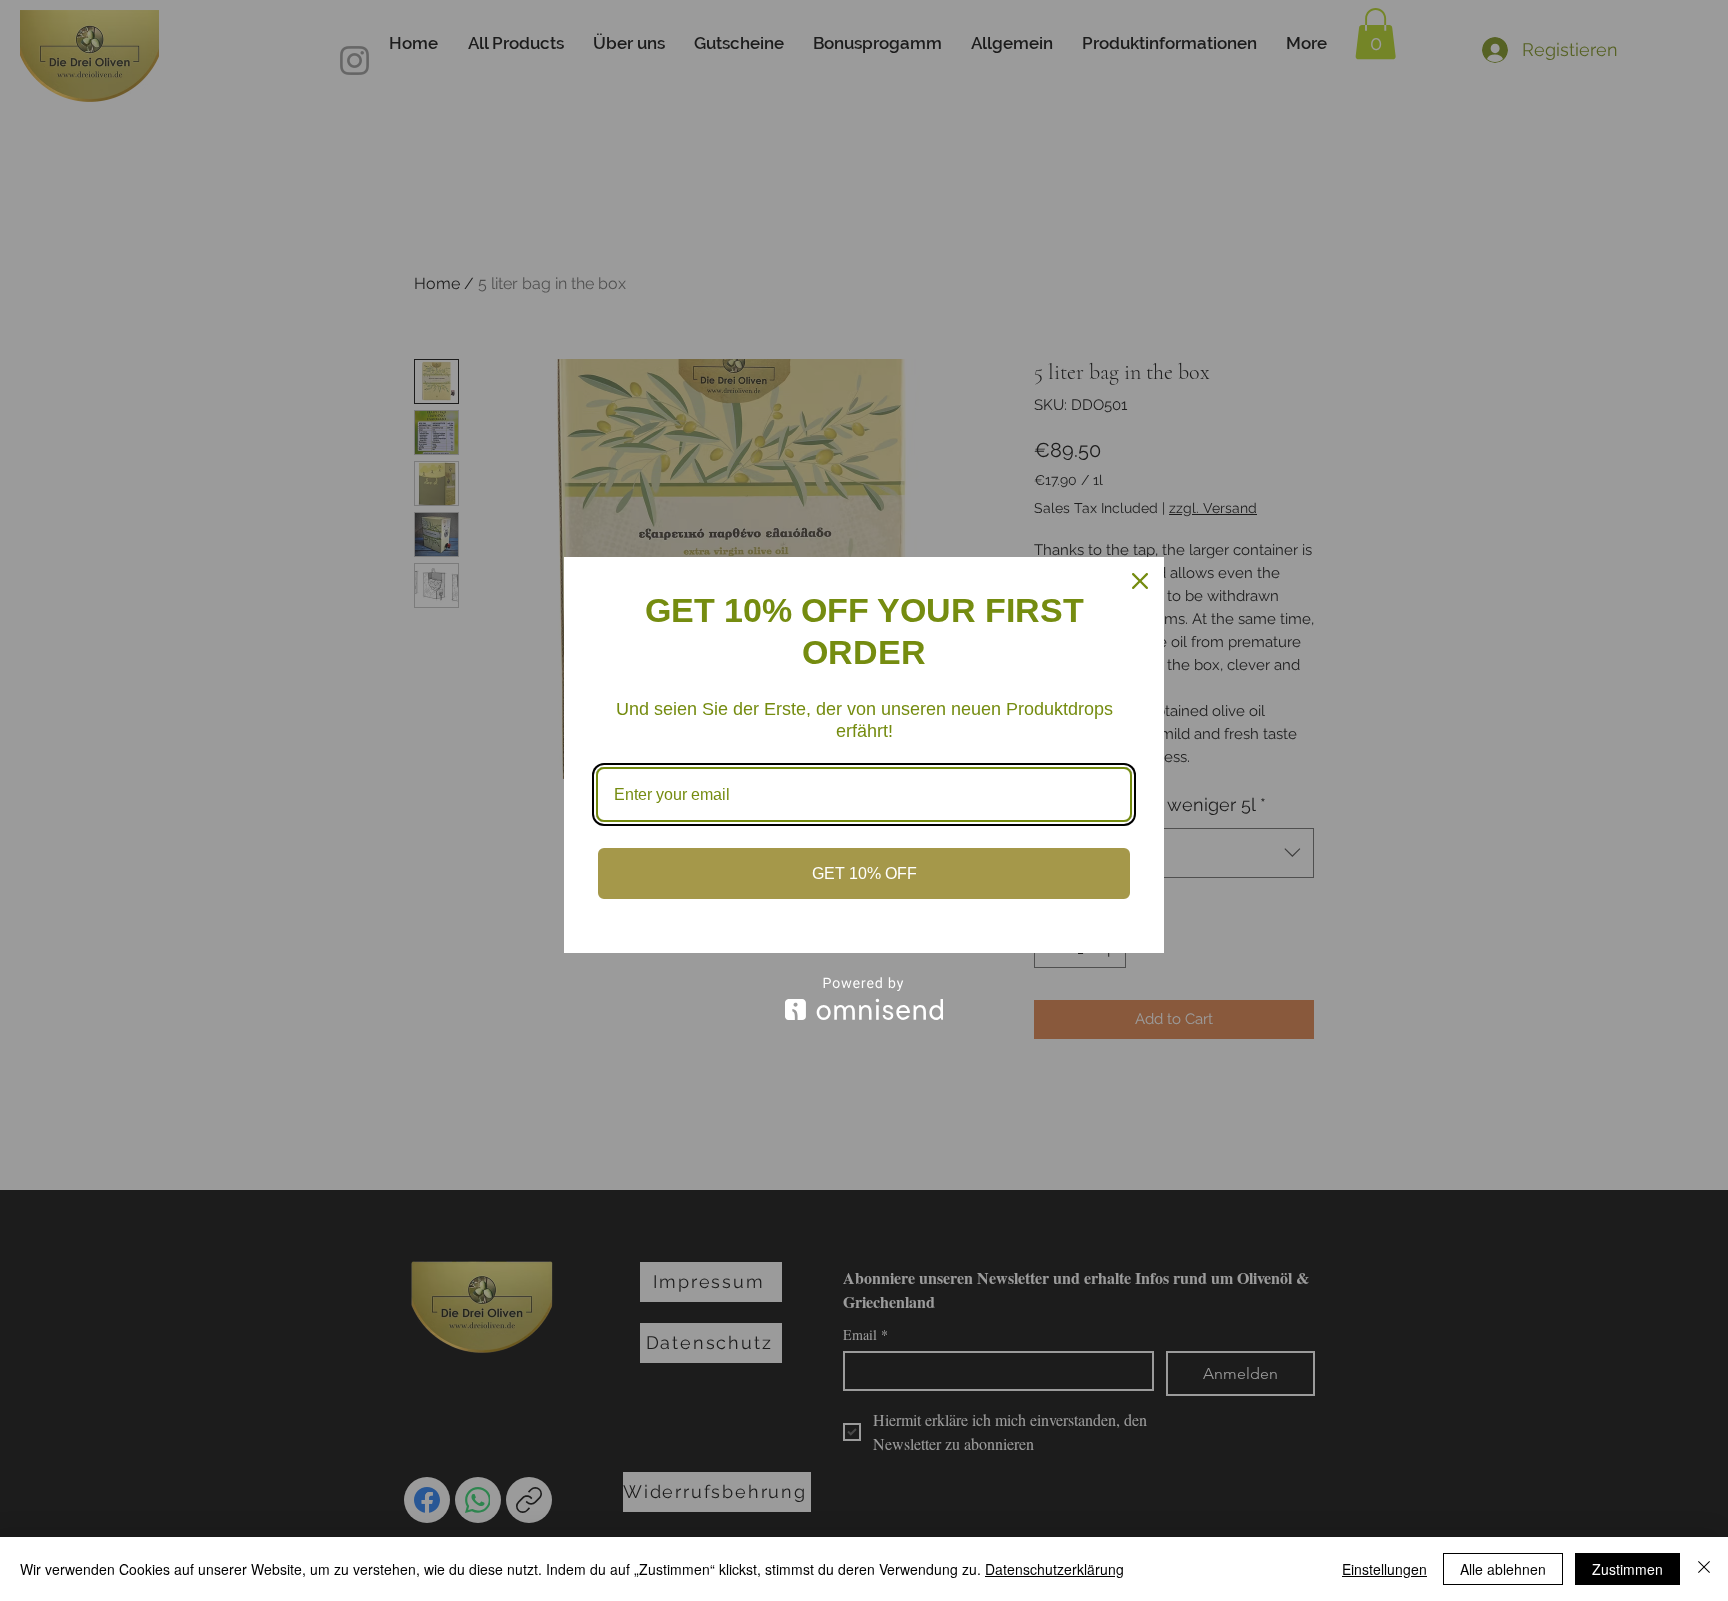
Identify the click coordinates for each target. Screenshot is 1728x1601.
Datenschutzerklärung (1054, 1569)
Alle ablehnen (1503, 1569)
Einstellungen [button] (1384, 1569)
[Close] (1140, 581)
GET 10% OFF (864, 873)
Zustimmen (1627, 1569)
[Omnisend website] (864, 998)
